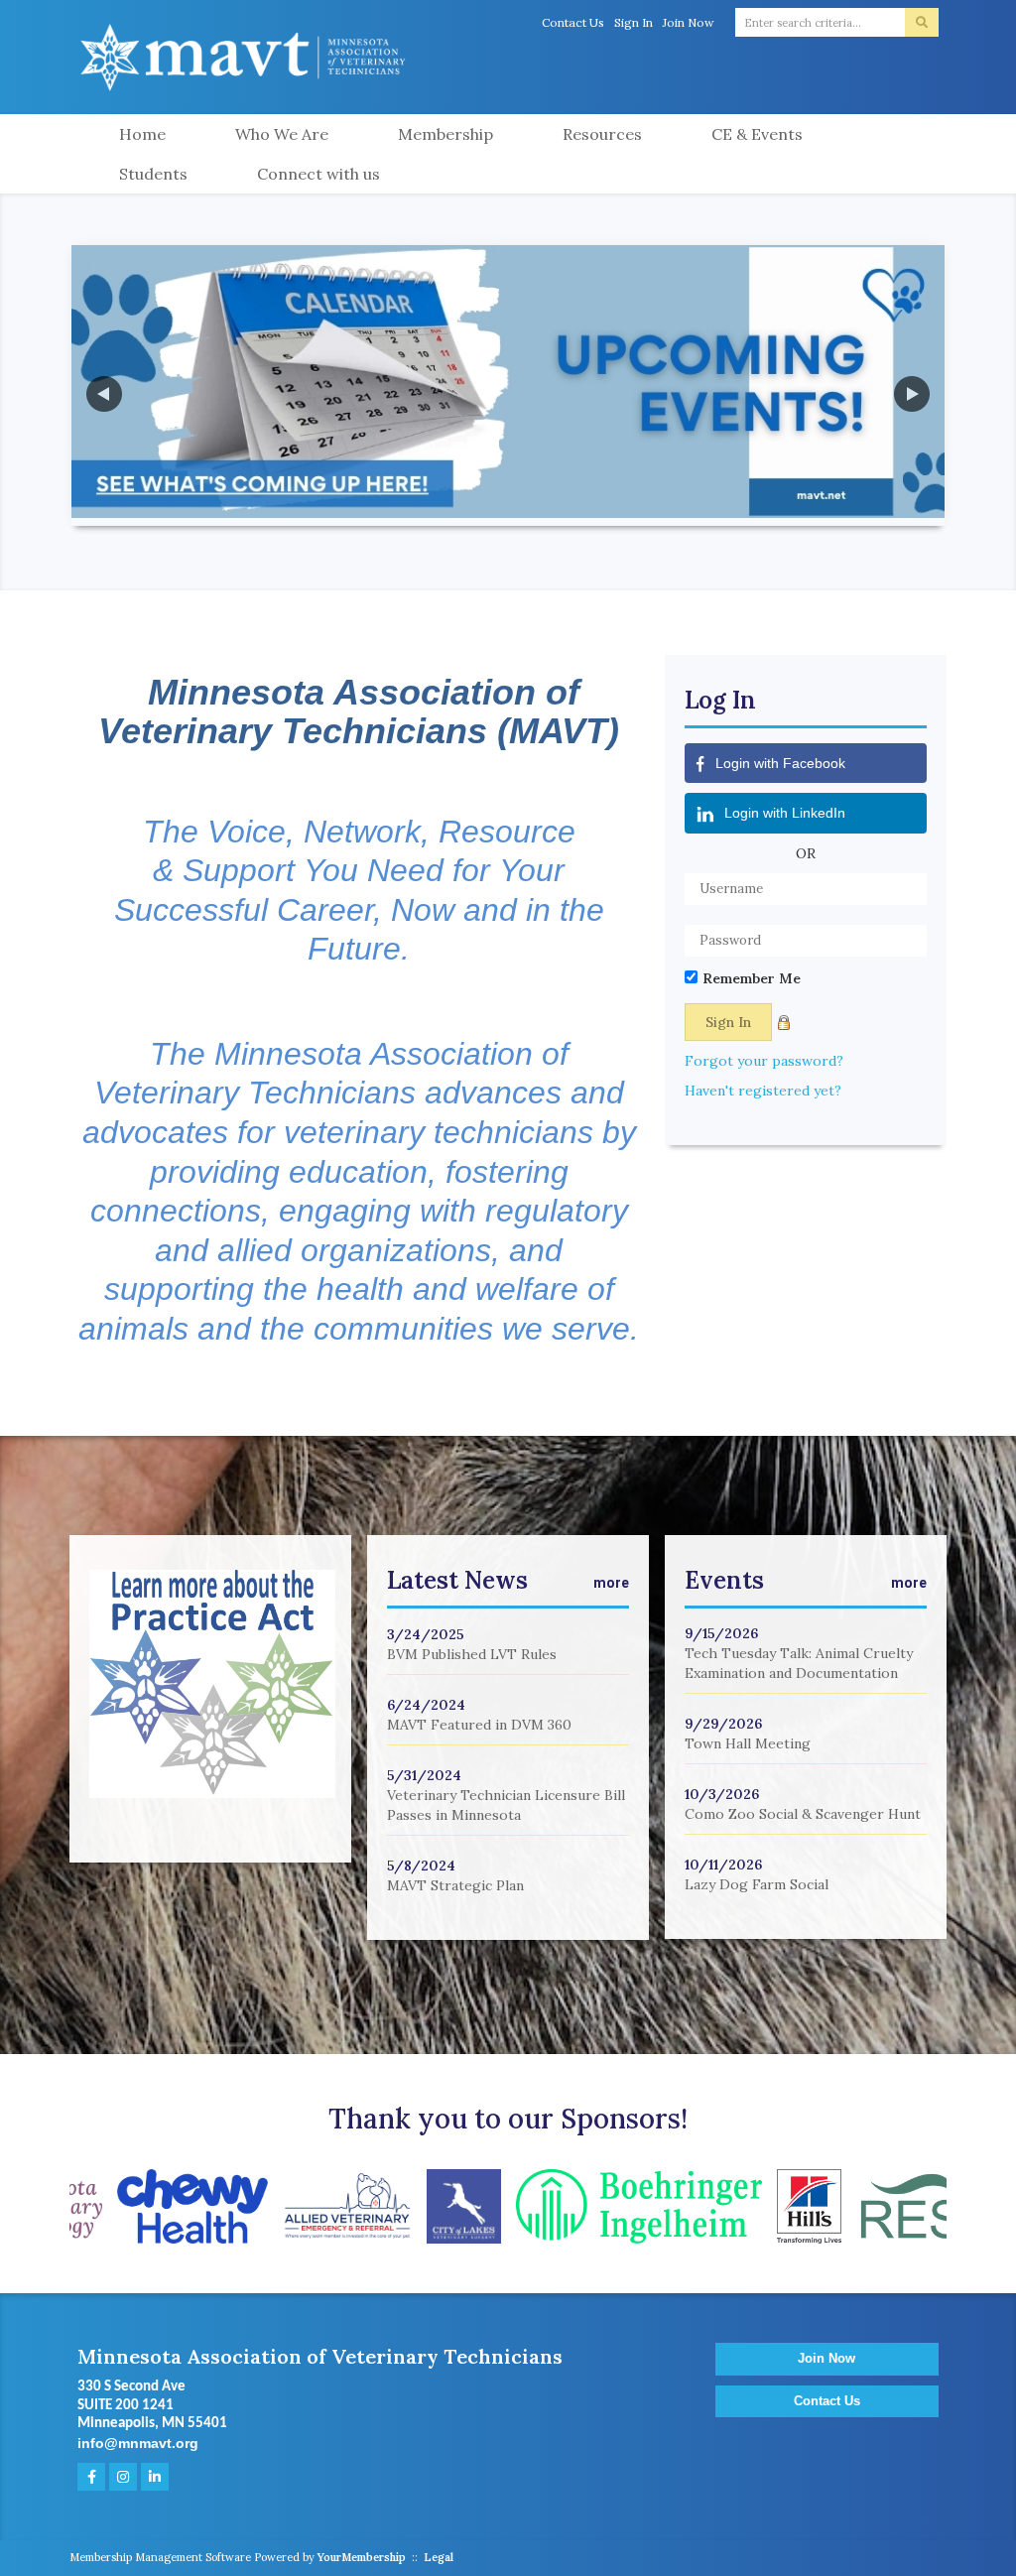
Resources (602, 134)
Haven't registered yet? (763, 1091)
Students (153, 174)
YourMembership (362, 2557)
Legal (439, 2557)
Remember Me (752, 978)
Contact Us (573, 22)
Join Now (689, 22)
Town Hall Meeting (748, 1743)
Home (142, 134)
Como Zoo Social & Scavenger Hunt (803, 1814)
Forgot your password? (764, 1061)
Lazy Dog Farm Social (757, 1884)
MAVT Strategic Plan (455, 1885)
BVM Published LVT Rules (472, 1654)
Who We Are (282, 134)
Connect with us (318, 174)
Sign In (634, 22)
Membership (445, 134)
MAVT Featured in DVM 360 (479, 1725)
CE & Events (757, 134)
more (611, 1583)
